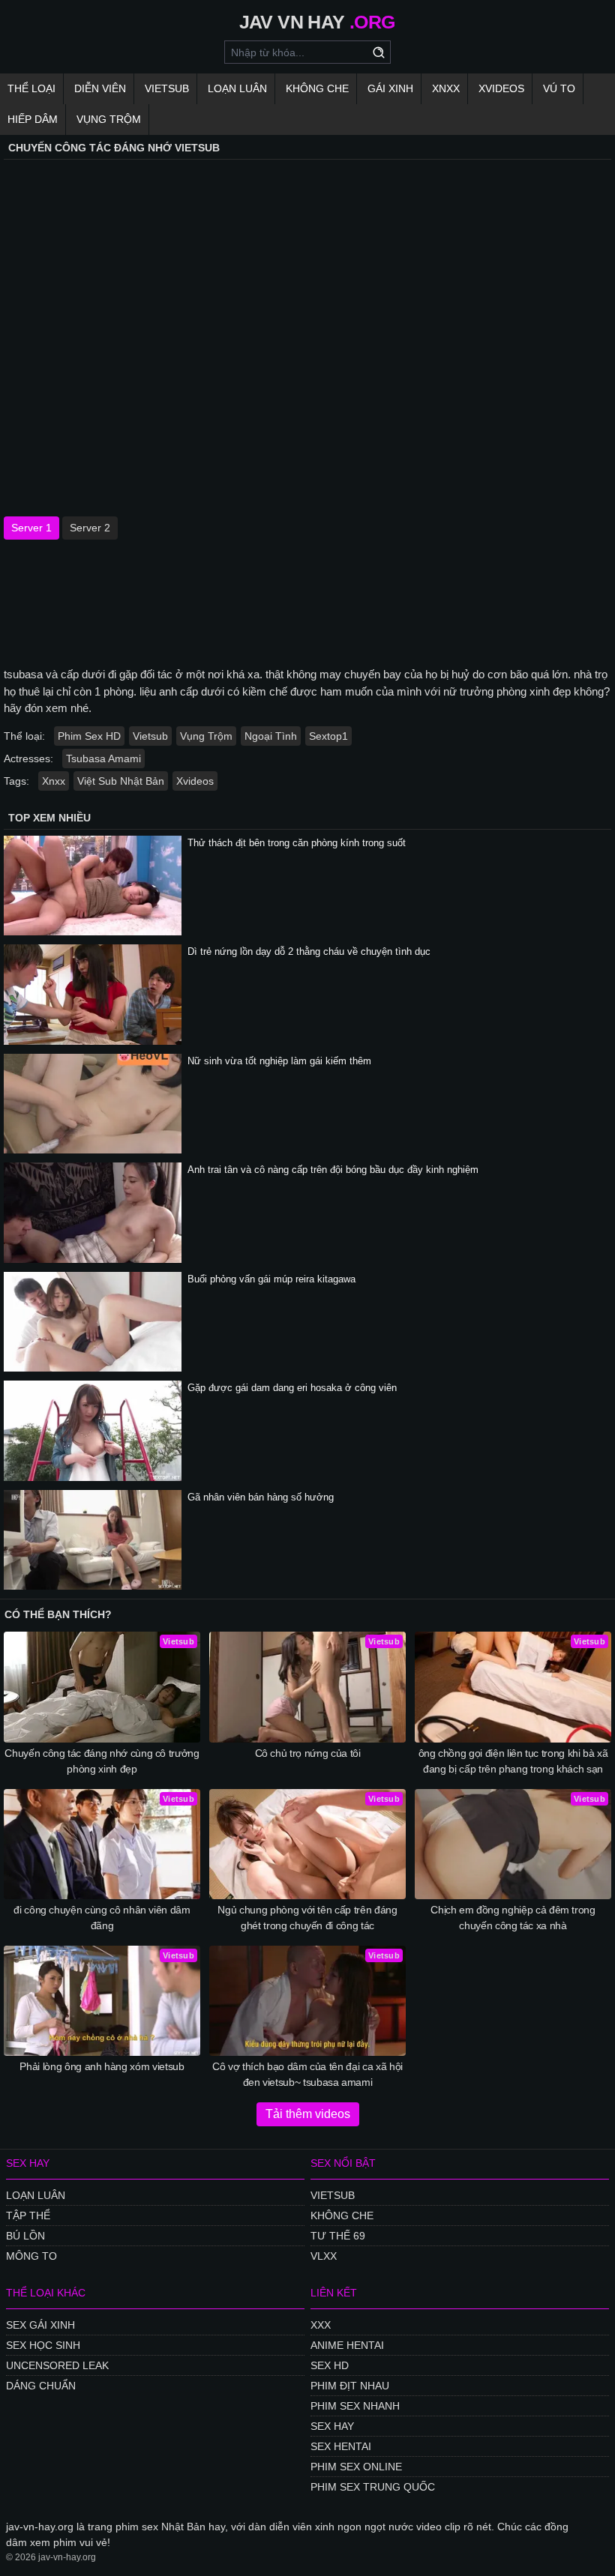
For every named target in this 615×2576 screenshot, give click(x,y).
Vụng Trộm (109, 119)
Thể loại (31, 88)
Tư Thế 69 (338, 2236)
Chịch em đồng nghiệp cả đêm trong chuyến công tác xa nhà (513, 1918)
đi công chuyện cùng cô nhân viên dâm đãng (102, 1918)
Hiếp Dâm (33, 119)
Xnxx (446, 88)
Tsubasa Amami (103, 758)
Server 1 (31, 528)
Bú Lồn (25, 2236)
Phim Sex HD (89, 736)
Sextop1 (328, 736)
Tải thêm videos (308, 2114)
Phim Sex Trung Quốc (373, 2487)
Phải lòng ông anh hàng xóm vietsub (102, 2066)
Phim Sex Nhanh (355, 2406)
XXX (321, 2325)
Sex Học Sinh (43, 2345)
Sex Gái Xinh (40, 2325)
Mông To (31, 2256)
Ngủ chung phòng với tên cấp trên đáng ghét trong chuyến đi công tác (307, 1918)
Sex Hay (332, 2426)
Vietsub (167, 88)
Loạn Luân (237, 88)
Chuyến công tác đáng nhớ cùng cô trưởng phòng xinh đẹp (102, 1761)
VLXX (324, 2256)
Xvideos (501, 88)
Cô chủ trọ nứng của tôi (308, 1753)
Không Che (317, 88)
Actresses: (28, 758)
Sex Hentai (341, 2446)
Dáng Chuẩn (41, 2386)
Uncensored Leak (57, 2365)
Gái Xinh (390, 88)
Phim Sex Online (356, 2467)
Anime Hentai (347, 2345)
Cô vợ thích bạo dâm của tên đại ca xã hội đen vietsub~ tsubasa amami (307, 2074)
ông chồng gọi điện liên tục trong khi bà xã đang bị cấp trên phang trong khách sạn (513, 1761)
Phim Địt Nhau (350, 2386)
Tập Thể (28, 2215)
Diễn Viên (100, 88)
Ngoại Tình (271, 736)
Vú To (559, 88)
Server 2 (90, 528)
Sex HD (330, 2365)
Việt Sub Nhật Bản (121, 781)
